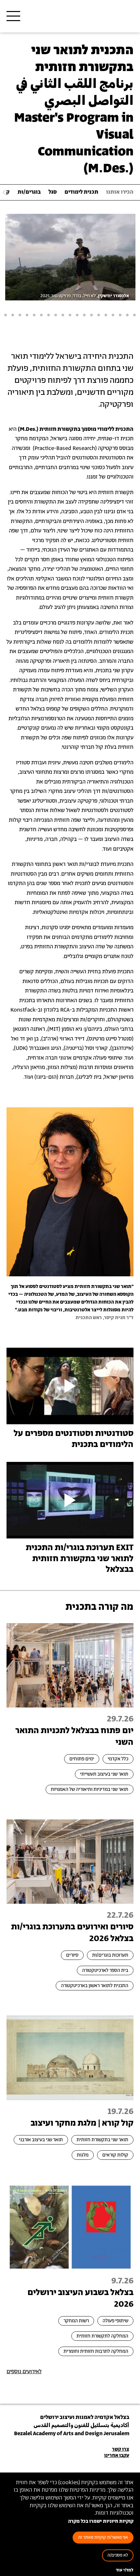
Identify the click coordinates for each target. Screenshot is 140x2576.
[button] (134, 315)
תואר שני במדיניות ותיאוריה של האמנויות (90, 1789)
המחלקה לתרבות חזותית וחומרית (96, 2351)
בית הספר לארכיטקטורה (105, 1970)
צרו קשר (121, 2449)
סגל (53, 192)
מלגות (83, 2155)
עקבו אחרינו (117, 2455)
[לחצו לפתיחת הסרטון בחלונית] (70, 1386)
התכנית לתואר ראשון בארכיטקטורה (95, 1986)
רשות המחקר (76, 2321)
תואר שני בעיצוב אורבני (41, 2140)
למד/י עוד (125, 2570)
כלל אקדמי (118, 1759)
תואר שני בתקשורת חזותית (102, 2140)
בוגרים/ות (29, 192)
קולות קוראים (115, 2155)
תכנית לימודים (81, 192)
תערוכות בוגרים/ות (110, 1955)
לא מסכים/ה (118, 2555)
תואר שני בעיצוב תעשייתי (104, 1774)
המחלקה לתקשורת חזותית (102, 2336)
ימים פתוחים (82, 1759)
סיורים (72, 1955)
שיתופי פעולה (115, 2321)
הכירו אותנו (120, 192)
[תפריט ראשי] (13, 16)
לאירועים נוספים (24, 2372)
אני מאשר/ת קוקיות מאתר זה (103, 2538)
